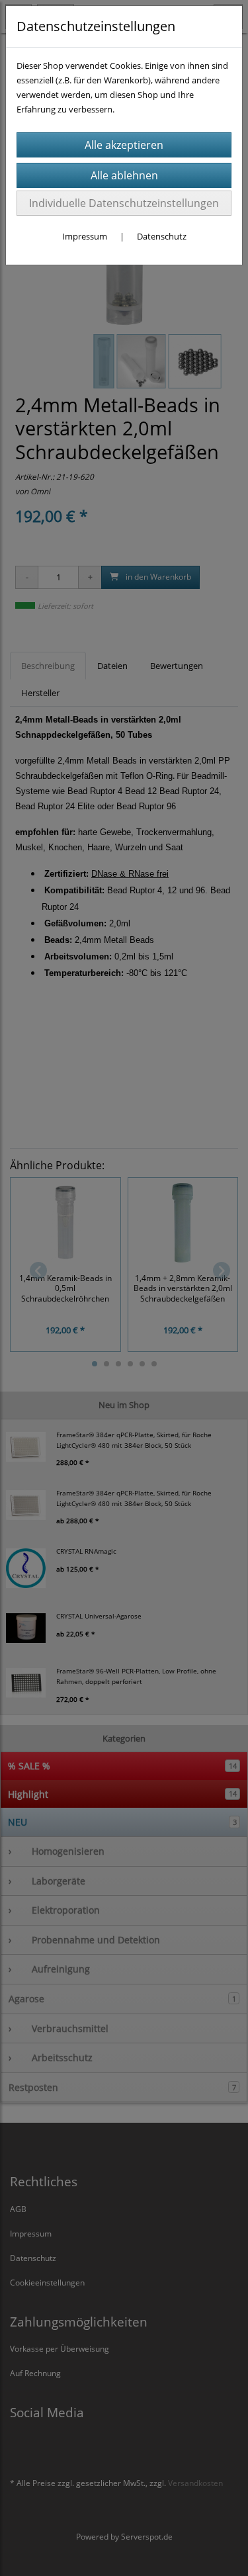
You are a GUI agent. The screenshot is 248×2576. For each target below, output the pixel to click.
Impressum (85, 236)
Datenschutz (162, 236)
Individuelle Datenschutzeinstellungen (124, 203)
